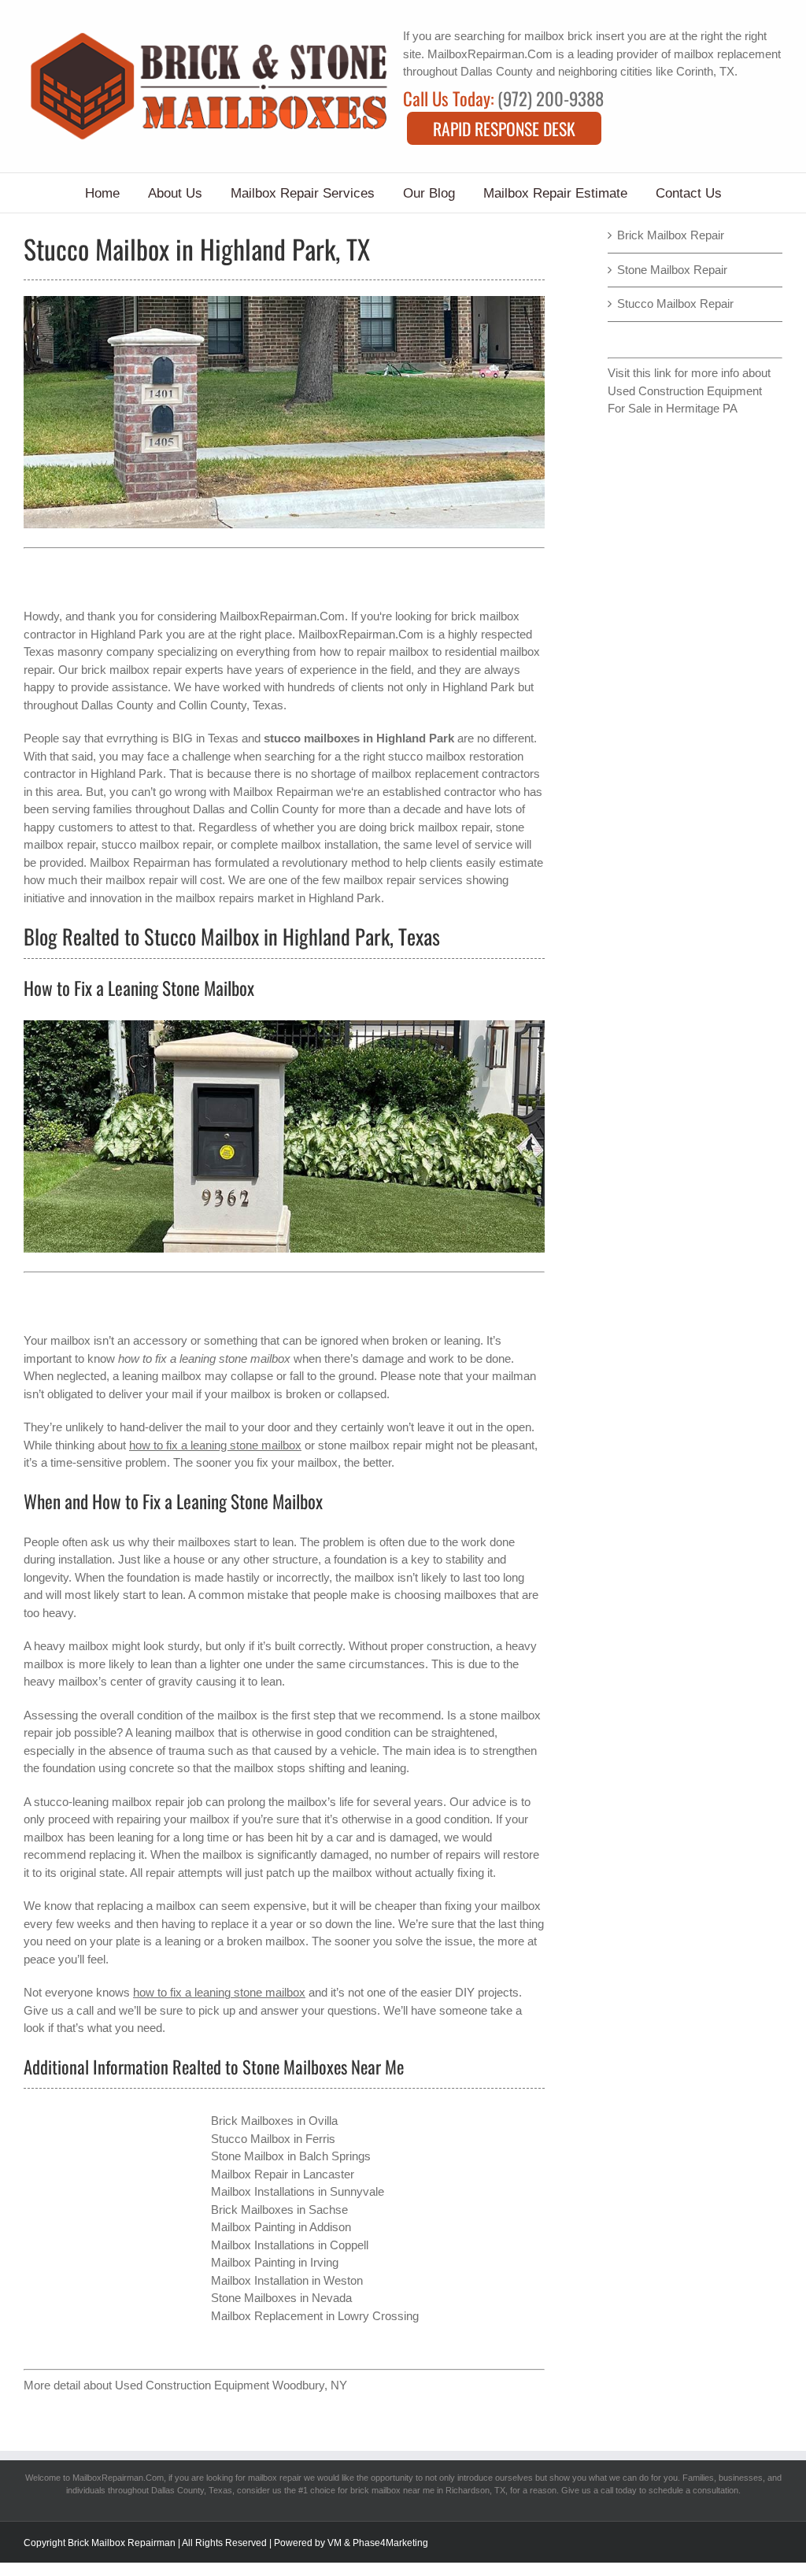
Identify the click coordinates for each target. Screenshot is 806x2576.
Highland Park (479, 687)
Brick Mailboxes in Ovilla (274, 2121)
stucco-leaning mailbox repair (109, 1802)
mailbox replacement (727, 54)
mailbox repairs (215, 898)
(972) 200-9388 (551, 98)
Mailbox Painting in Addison (281, 2227)
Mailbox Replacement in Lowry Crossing (315, 2316)
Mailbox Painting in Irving (275, 2262)
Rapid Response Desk (504, 128)
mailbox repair (275, 2478)
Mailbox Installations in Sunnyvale (298, 2191)
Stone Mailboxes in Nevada (281, 2298)
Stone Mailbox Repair (672, 270)
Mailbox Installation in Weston (287, 2280)
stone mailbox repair (370, 1445)
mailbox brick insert (574, 36)
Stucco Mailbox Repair (675, 303)
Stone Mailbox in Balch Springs (291, 2156)
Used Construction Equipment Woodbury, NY (231, 2385)
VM (335, 2543)
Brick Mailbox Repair (671, 235)
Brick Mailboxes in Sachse (279, 2210)
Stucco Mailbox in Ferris (273, 2139)
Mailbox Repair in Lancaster (283, 2174)
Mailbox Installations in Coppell (290, 2245)
